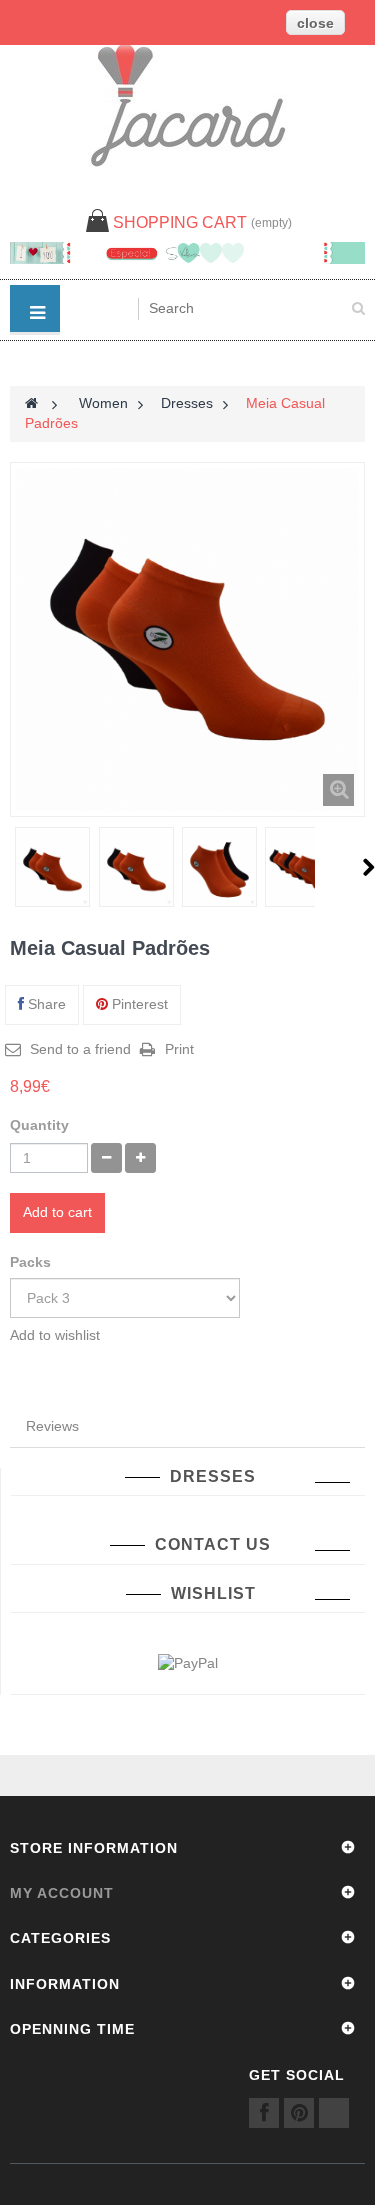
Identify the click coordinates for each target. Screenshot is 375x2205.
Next (368, 867)
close (315, 23)
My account (62, 1893)
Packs (32, 1262)
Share (45, 1004)
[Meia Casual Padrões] (52, 869)
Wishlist (213, 1593)
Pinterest (138, 1004)
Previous (11, 867)
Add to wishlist (55, 1335)
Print (179, 1049)
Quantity (39, 1125)
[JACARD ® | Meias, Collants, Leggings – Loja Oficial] (188, 105)
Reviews (52, 1426)
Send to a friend (80, 1049)
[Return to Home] (31, 403)
